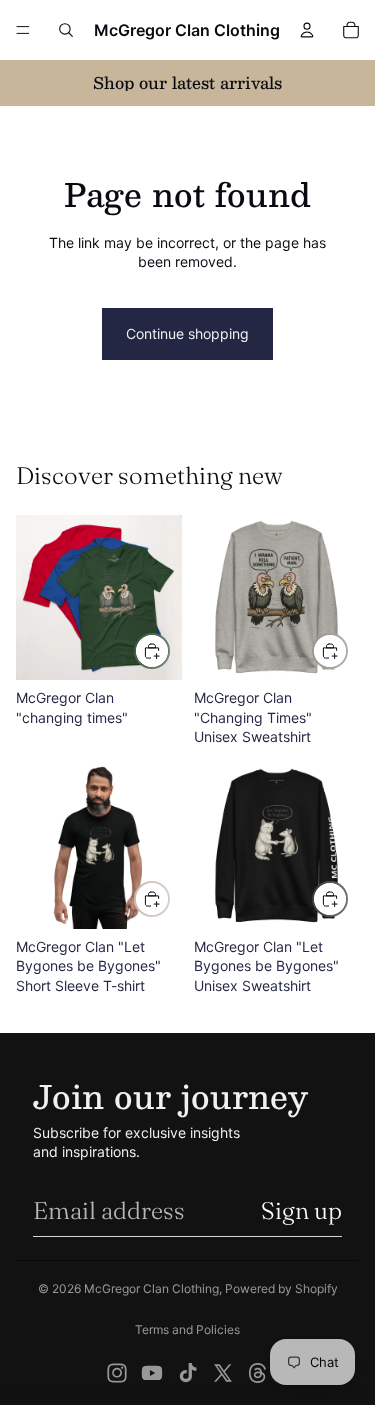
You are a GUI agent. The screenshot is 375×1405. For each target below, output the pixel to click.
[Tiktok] (188, 1373)
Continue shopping (187, 333)
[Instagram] (117, 1373)
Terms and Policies (187, 1329)
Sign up (301, 1210)
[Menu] (23, 30)
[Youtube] (152, 1373)
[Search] (66, 30)
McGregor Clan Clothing (151, 1288)
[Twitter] (223, 1373)
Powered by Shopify (281, 1288)
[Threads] (258, 1373)
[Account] (307, 30)
